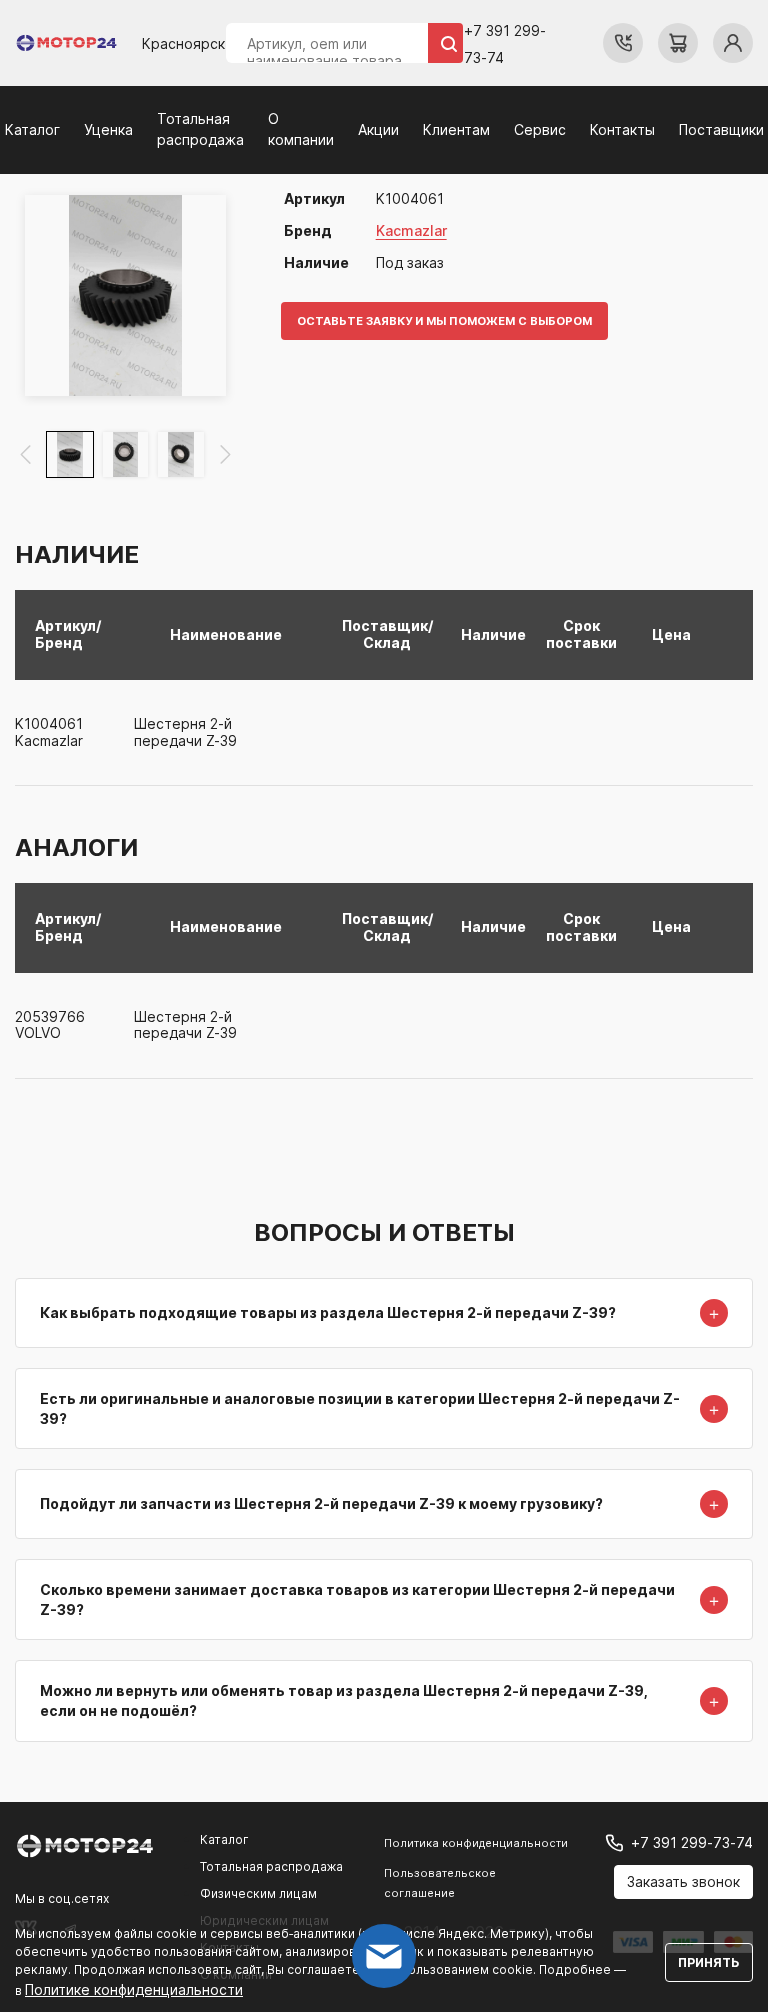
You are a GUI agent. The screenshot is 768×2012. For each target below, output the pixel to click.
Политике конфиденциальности (134, 1989)
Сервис (540, 129)
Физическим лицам (258, 1893)
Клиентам (456, 129)
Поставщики (721, 129)
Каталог (32, 129)
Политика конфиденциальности (476, 1843)
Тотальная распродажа (271, 1866)
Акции (378, 129)
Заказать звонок (683, 1881)
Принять (709, 1962)
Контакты (622, 129)
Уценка (108, 129)
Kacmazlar (411, 230)
